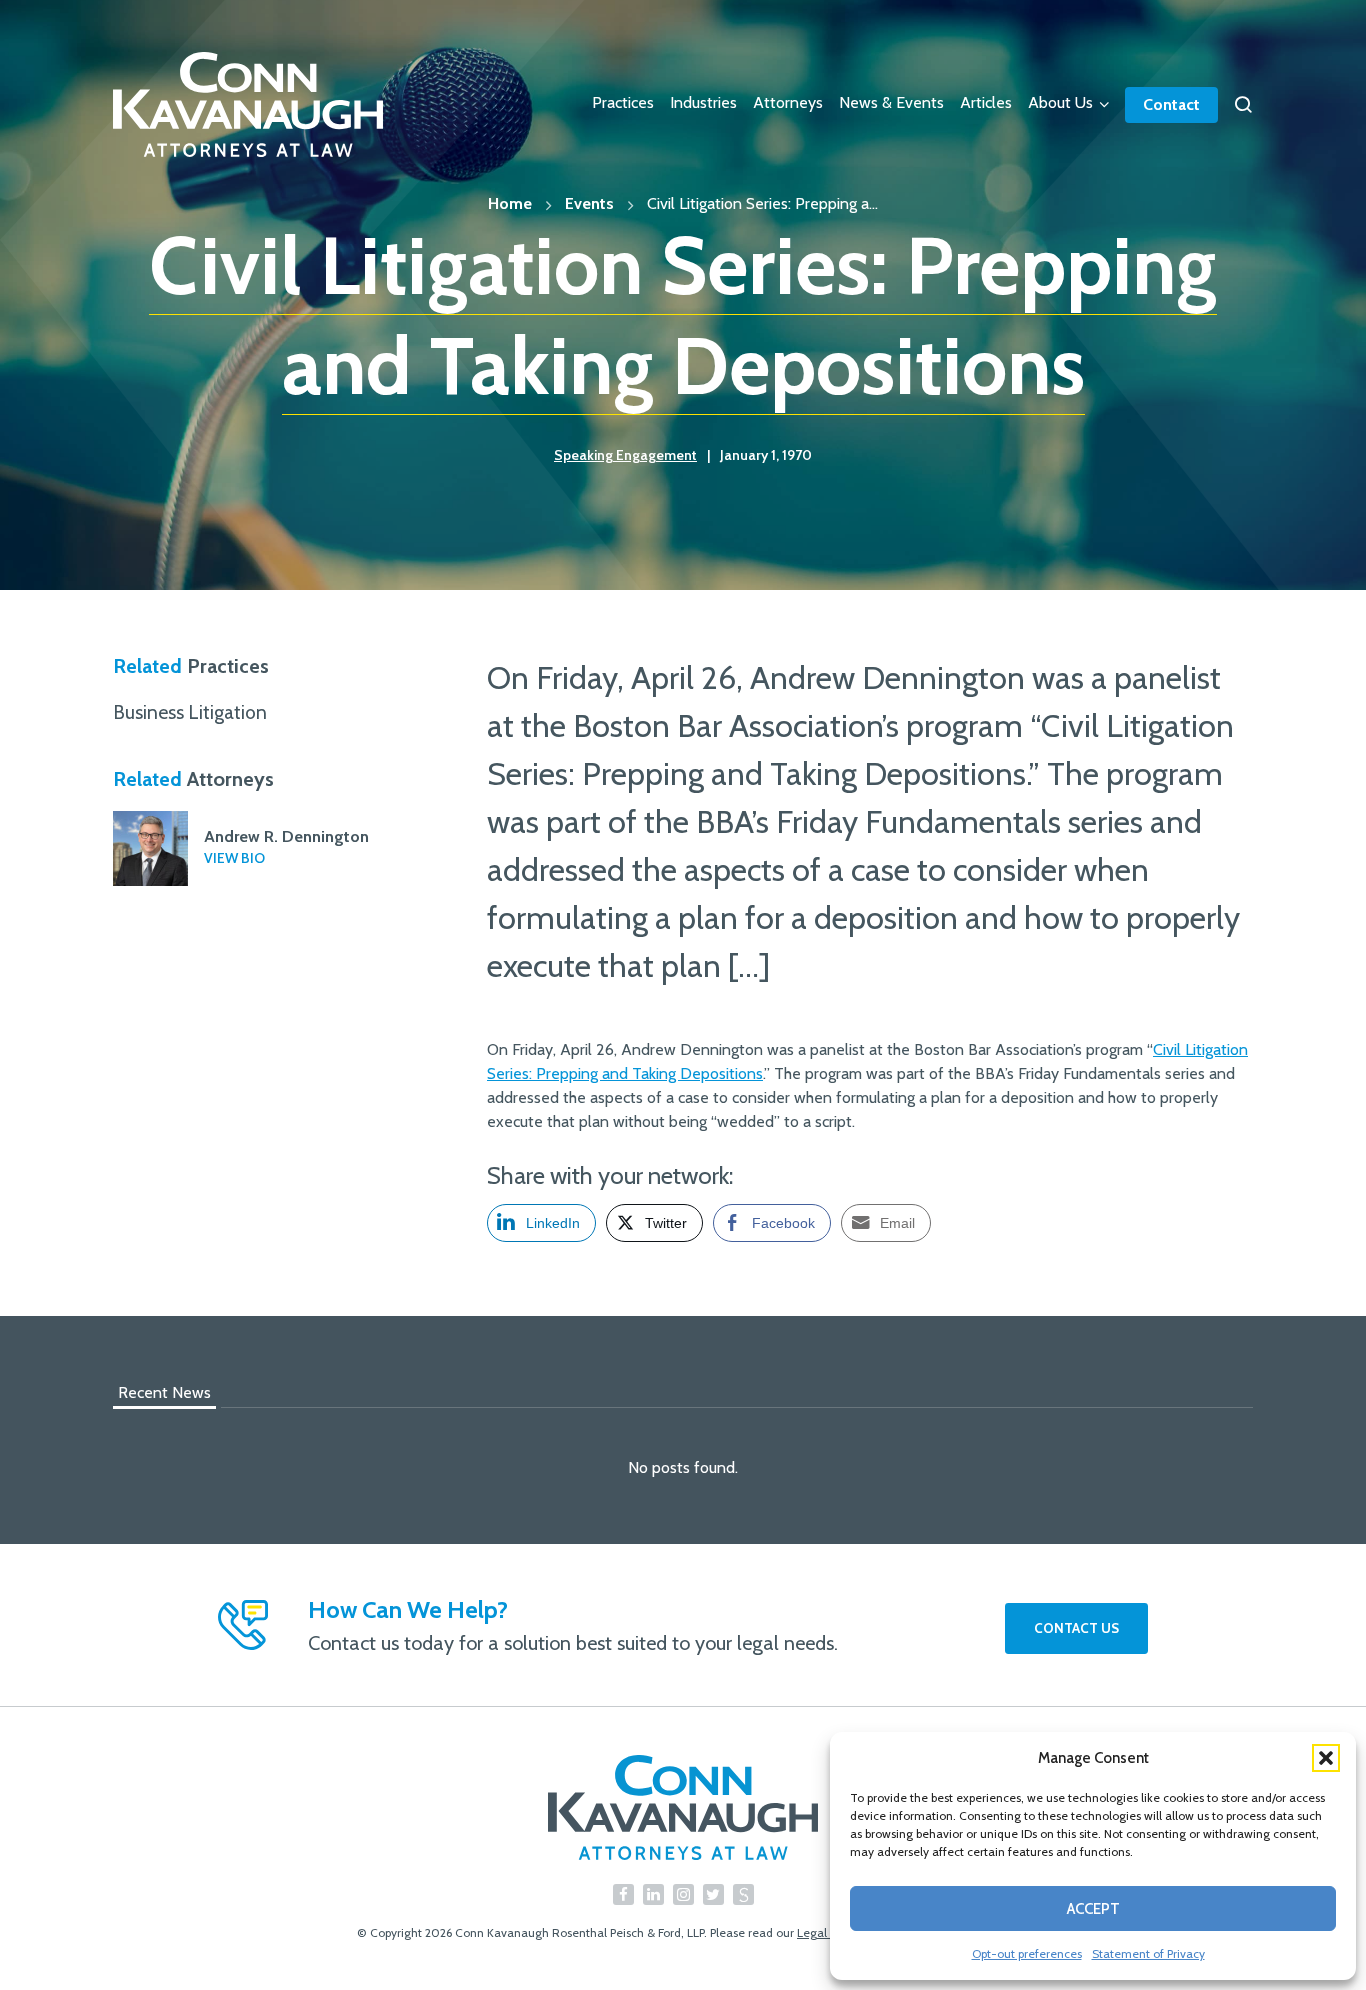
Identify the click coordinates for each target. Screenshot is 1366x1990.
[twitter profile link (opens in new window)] (713, 1894)
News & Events (891, 102)
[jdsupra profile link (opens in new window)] (743, 1894)
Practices (623, 102)
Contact (1171, 104)
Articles (986, 102)
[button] (1326, 1758)
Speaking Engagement (625, 455)
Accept (1093, 1909)
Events (589, 203)
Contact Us (1076, 1628)
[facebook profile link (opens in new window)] (623, 1894)
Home (510, 203)
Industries (703, 102)
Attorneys (788, 102)
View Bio (234, 858)
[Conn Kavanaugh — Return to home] (683, 1807)
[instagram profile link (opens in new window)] (683, 1894)
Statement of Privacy (1148, 1953)
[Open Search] (1243, 105)
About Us (1060, 102)
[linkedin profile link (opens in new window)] (653, 1894)
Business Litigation (190, 712)
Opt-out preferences (1027, 1953)
